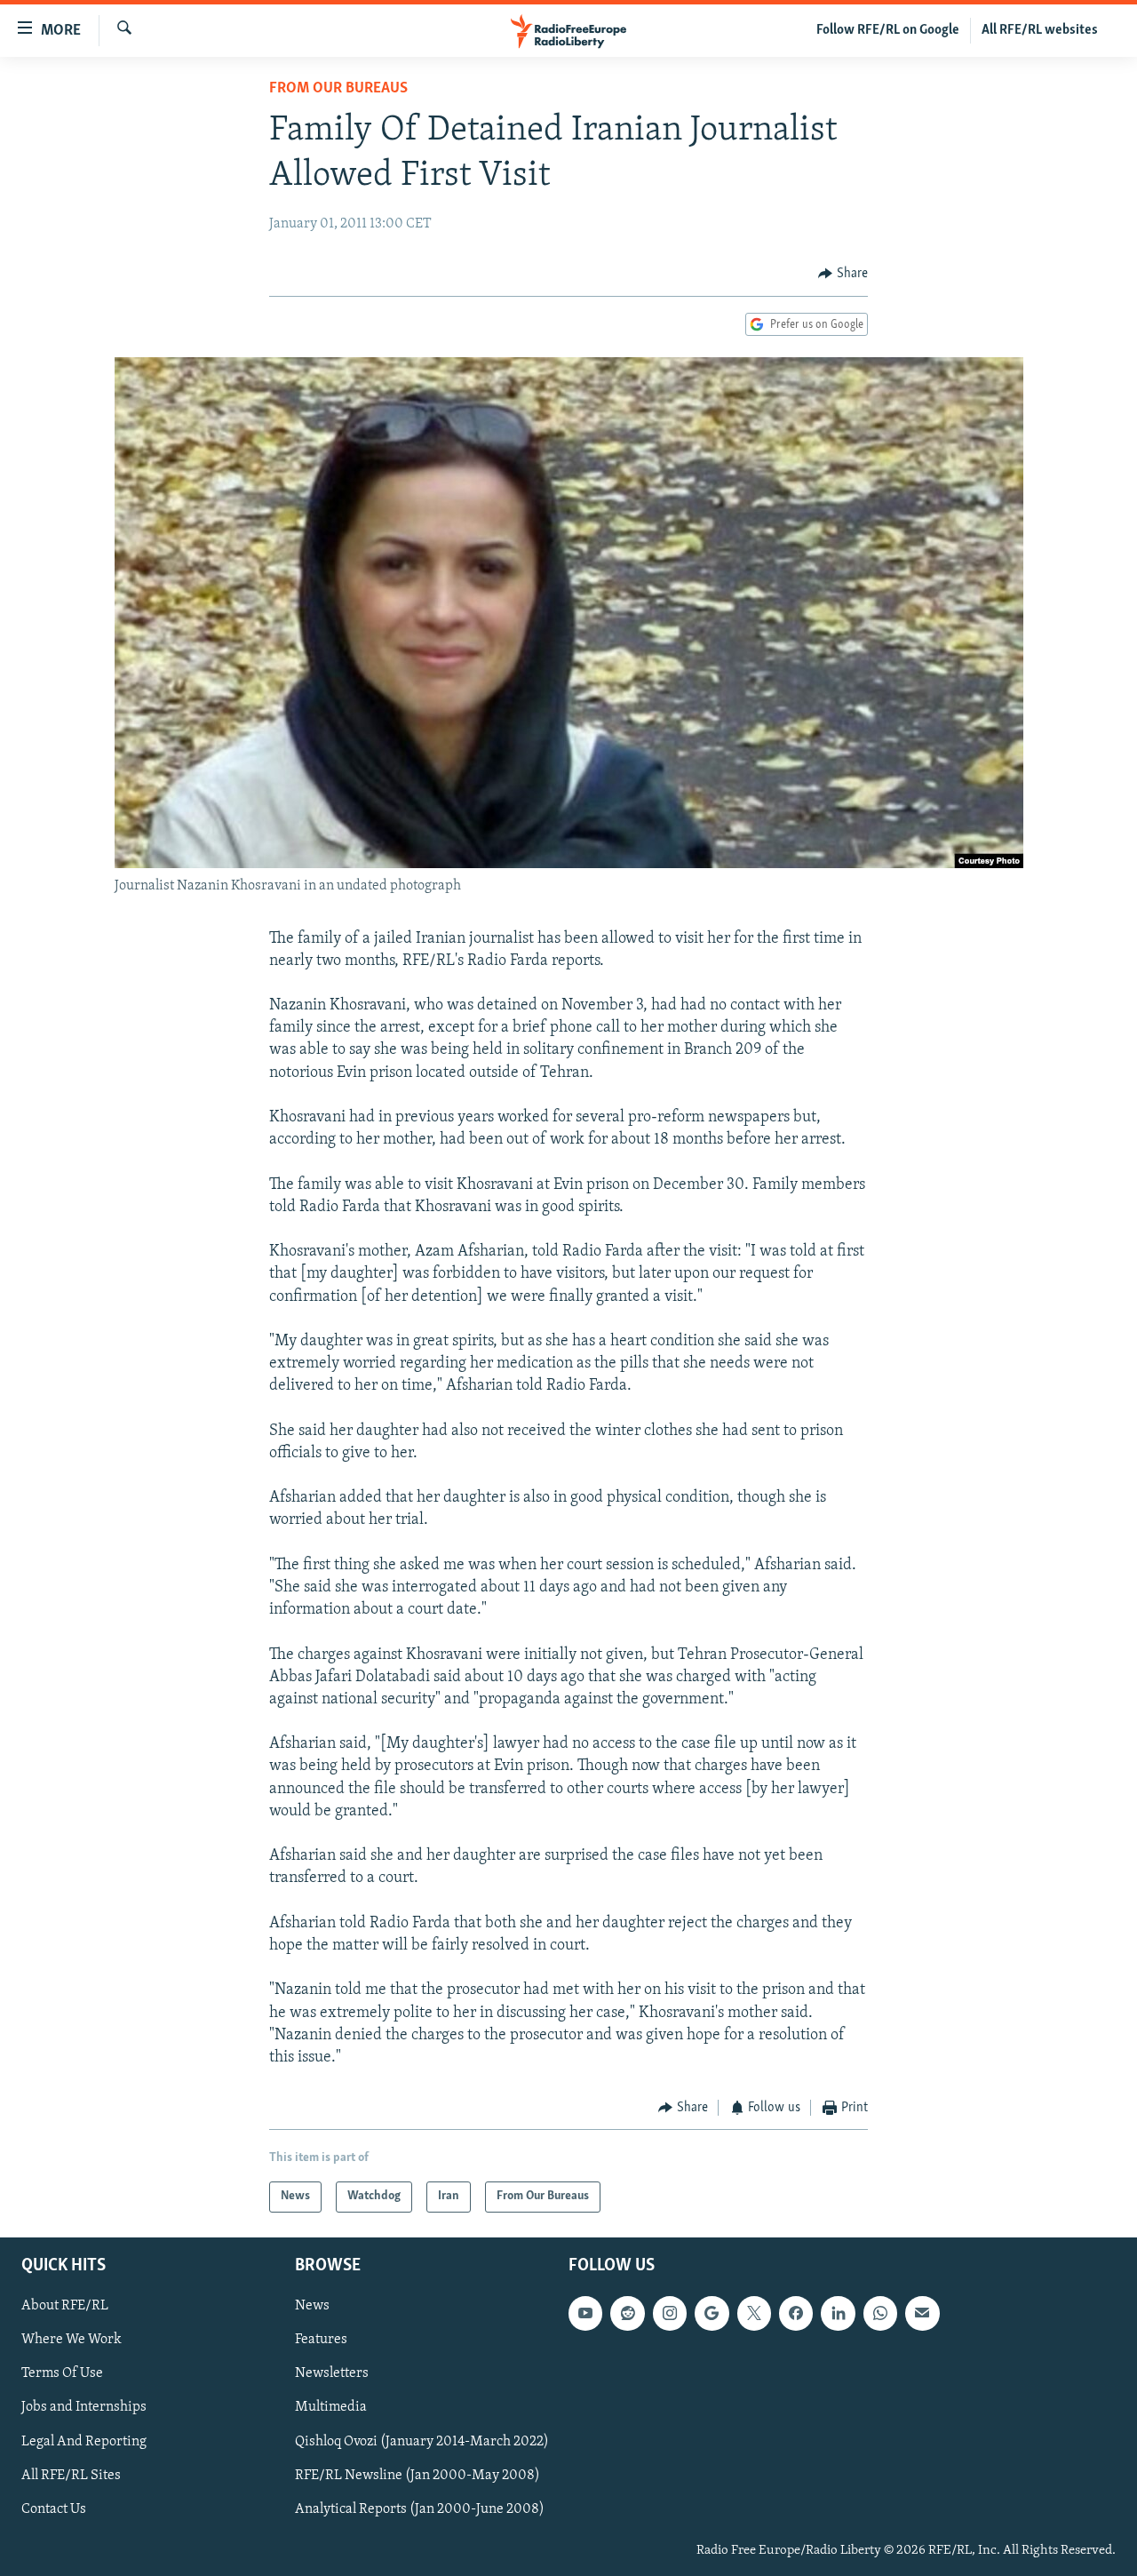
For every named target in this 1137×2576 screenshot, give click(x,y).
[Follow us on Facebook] (796, 2313)
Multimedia (331, 2407)
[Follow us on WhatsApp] (880, 2313)
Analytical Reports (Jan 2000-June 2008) (420, 2508)
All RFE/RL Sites (71, 2475)
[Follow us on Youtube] (585, 2313)
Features (321, 2340)
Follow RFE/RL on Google (888, 30)
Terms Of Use (62, 2373)
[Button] (843, 274)
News (312, 2306)
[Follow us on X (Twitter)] (754, 2313)
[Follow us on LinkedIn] (838, 2313)
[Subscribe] (922, 2313)
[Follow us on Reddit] (627, 2313)
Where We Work (72, 2340)
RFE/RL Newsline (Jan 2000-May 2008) (417, 2475)
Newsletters (332, 2373)
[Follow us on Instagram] (670, 2313)
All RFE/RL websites (1040, 30)
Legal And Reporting (84, 2441)
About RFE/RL (65, 2306)
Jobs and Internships (84, 2407)
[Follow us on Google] (712, 2313)
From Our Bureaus (338, 89)
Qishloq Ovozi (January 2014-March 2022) (422, 2441)
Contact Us (54, 2508)
